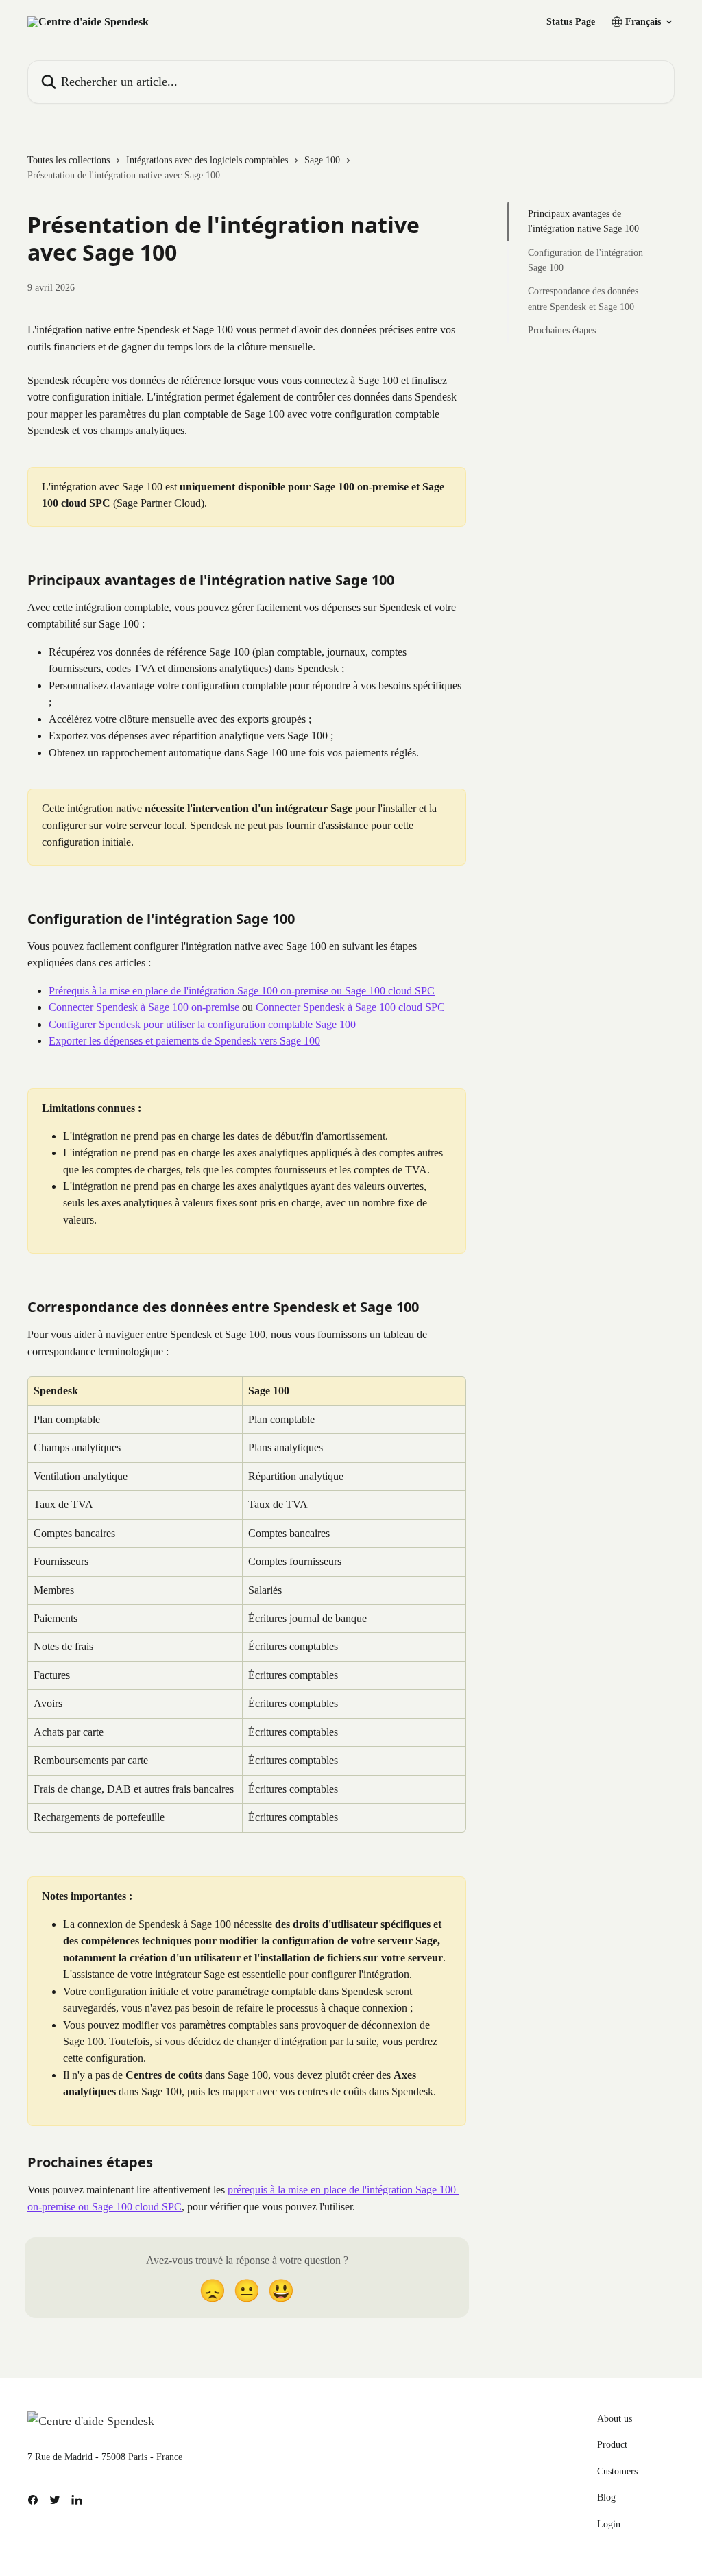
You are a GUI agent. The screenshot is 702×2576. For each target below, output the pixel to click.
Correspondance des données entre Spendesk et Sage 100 (583, 299)
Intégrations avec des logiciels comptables (207, 160)
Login (609, 2524)
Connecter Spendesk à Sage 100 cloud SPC (350, 1007)
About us (615, 2419)
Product (612, 2445)
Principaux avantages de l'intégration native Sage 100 (583, 221)
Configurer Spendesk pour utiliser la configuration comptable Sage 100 (202, 1024)
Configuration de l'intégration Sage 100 (585, 260)
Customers (617, 2471)
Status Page (571, 22)
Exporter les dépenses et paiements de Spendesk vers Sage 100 (184, 1041)
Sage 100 (322, 160)
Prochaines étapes (562, 330)
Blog (606, 2497)
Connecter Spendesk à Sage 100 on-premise (144, 1007)
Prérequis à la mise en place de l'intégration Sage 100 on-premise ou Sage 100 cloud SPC (242, 991)
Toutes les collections (69, 160)
